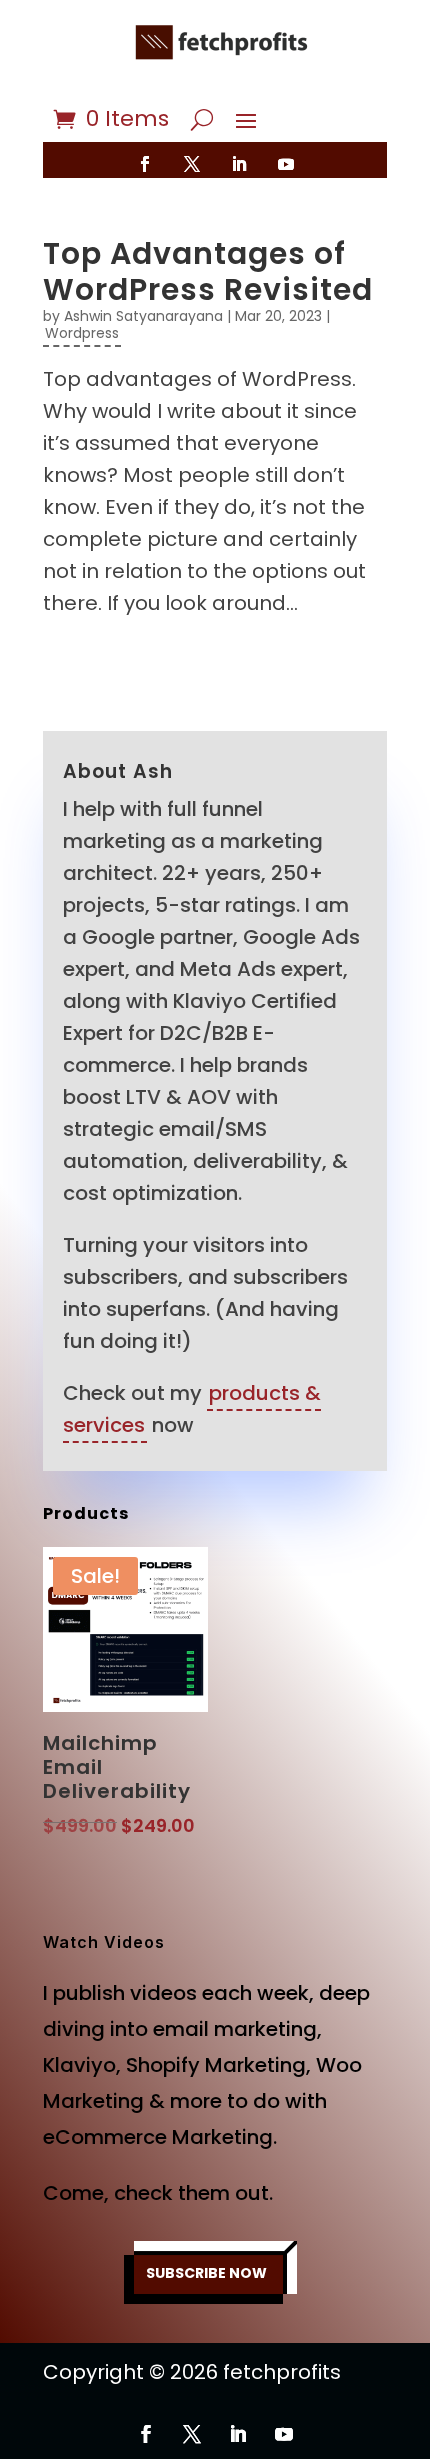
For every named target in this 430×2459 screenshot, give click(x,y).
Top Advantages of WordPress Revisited (208, 271)
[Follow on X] (192, 164)
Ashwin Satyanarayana (143, 316)
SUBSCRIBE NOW (206, 2273)
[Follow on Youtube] (286, 164)
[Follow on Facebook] (145, 164)
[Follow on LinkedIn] (239, 164)
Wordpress (82, 333)
